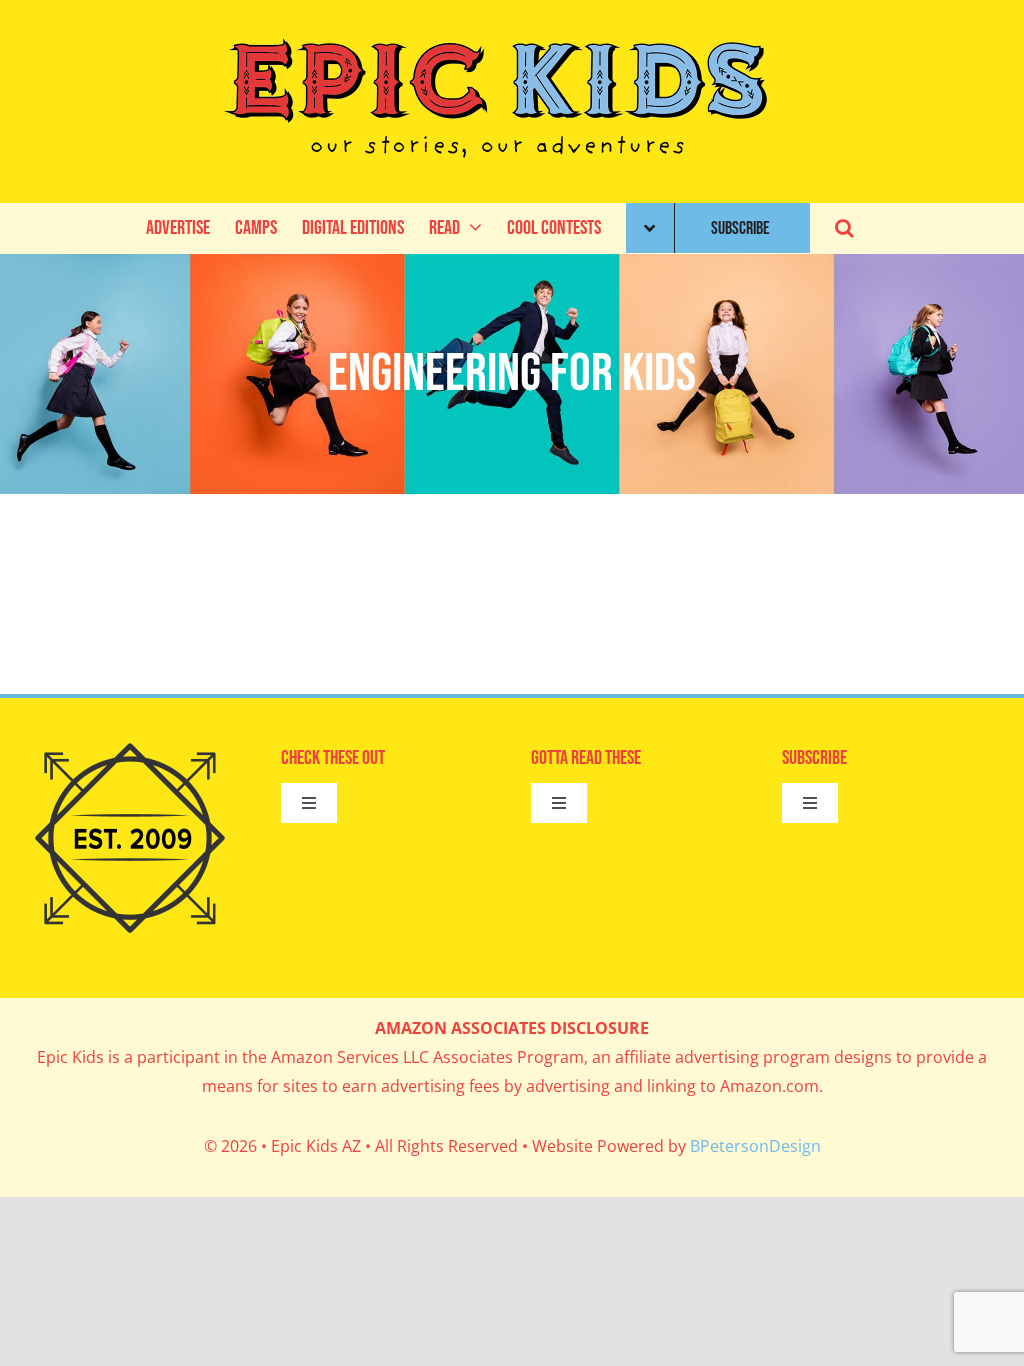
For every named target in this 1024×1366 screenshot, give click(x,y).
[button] (844, 228)
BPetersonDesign (755, 1146)
